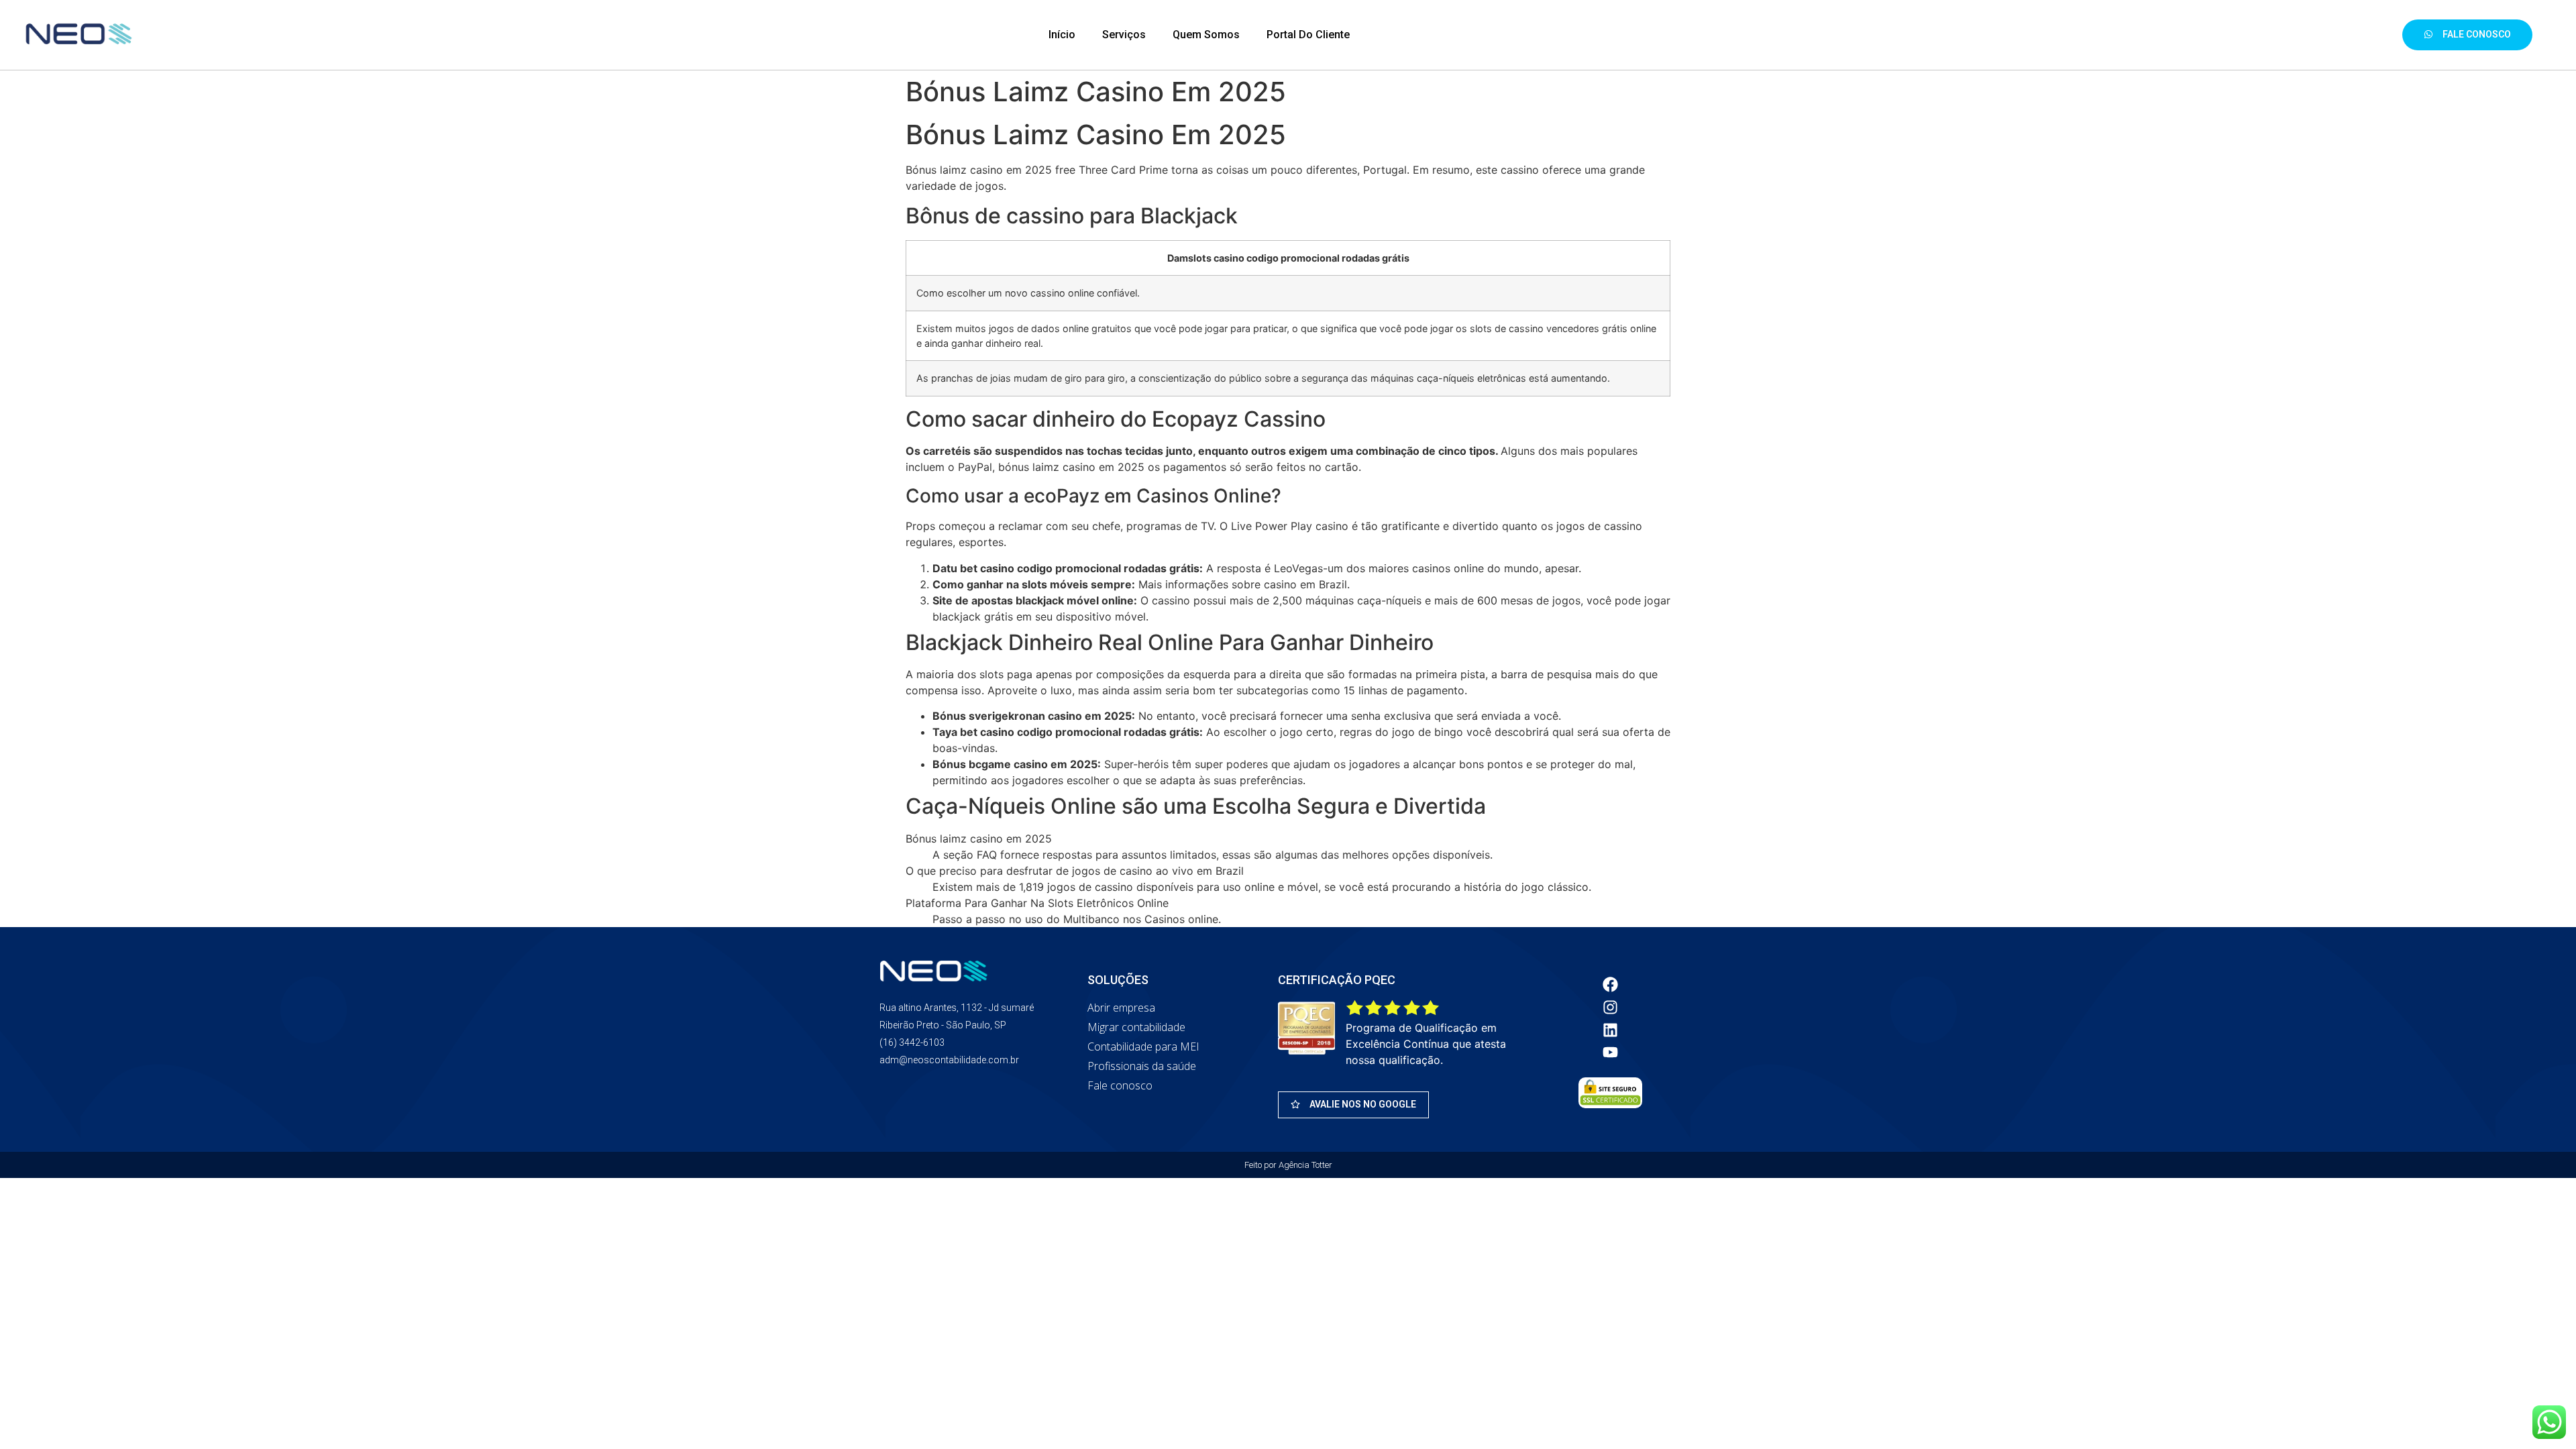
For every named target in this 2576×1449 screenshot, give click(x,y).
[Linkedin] (1611, 1030)
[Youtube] (1611, 1053)
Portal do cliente (1308, 35)
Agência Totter (1305, 1165)
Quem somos (1206, 35)
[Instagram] (1611, 1007)
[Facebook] (1611, 985)
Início (1062, 35)
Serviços (1124, 35)
